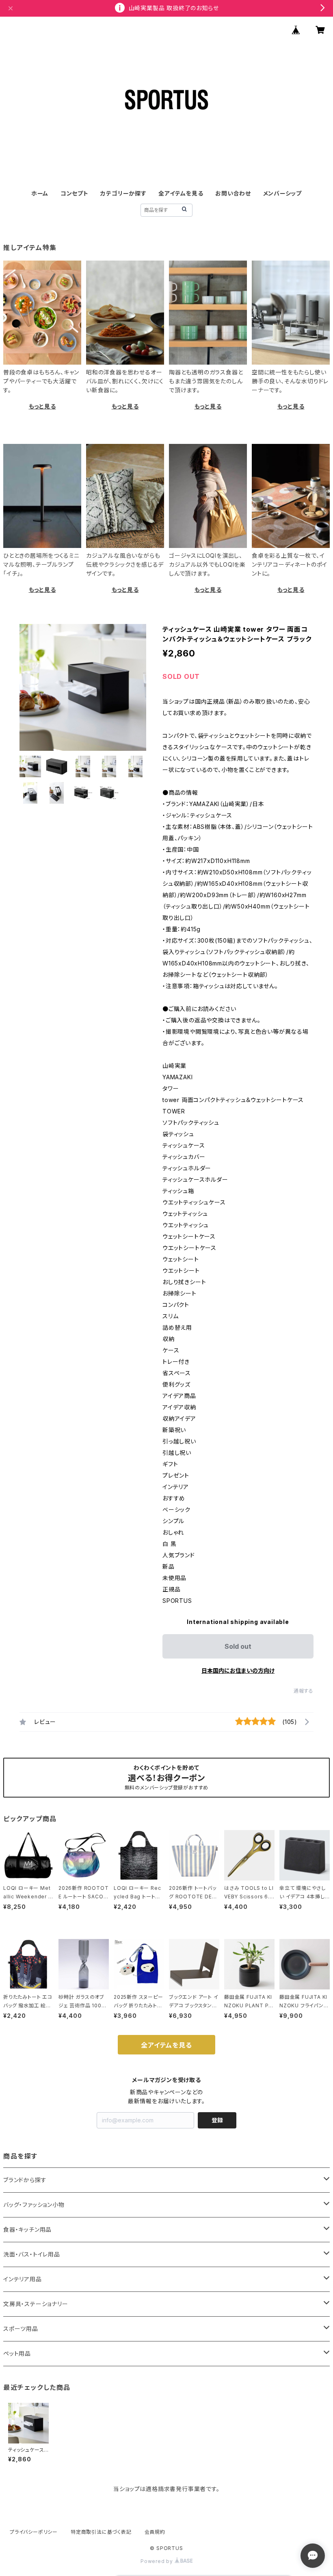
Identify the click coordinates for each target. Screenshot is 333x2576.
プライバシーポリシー (34, 2532)
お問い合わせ (233, 193)
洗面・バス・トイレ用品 (32, 2254)
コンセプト (75, 193)
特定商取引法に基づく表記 (101, 2532)
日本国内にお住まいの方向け (238, 1671)
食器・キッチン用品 (27, 2229)
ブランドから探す (25, 2180)
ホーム (40, 193)
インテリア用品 (23, 2279)
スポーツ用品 (21, 2329)
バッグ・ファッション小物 (34, 2205)
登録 (217, 2120)
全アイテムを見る (181, 193)
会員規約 (155, 2532)
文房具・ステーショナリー (36, 2304)
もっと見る (42, 406)
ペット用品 (17, 2353)
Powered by (158, 2561)
